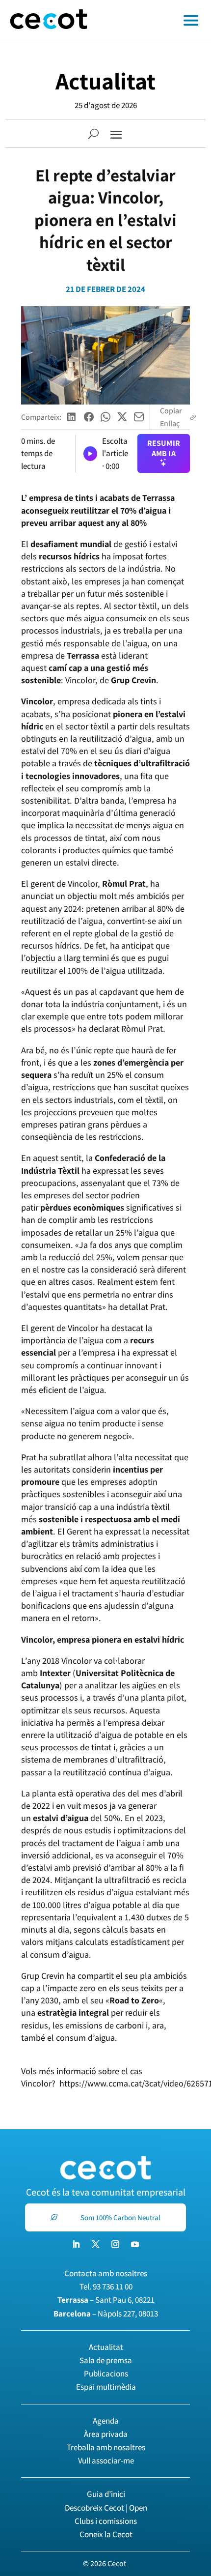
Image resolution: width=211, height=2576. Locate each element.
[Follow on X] (96, 2244)
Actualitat (105, 81)
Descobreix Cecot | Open (106, 2508)
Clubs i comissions (106, 2521)
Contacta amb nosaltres (106, 2273)
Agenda (106, 2421)
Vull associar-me (106, 2460)
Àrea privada (106, 2434)
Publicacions (106, 2373)
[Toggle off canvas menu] (154, 21)
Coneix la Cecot (106, 2534)
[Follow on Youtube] (135, 2244)
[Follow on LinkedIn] (76, 2244)
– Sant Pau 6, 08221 (106, 2300)
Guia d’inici (106, 2494)
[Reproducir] (90, 454)
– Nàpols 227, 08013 (106, 2314)
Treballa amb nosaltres (106, 2447)
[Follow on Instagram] (115, 2244)
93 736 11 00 (113, 2287)
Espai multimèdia (106, 2387)
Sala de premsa (106, 2360)
